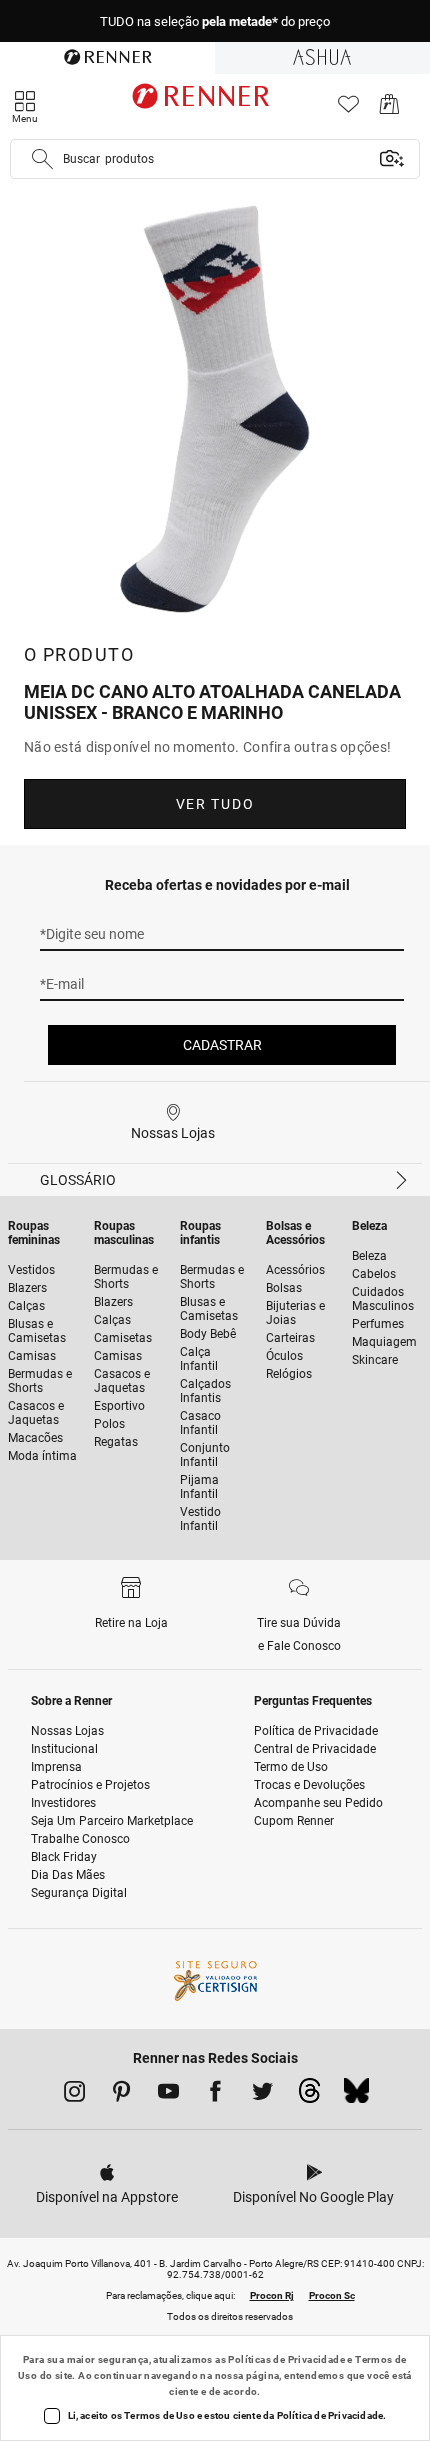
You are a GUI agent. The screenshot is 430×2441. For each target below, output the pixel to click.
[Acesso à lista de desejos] (348, 109)
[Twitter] (262, 2095)
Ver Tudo (215, 804)
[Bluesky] (356, 2096)
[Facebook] (215, 2095)
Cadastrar (222, 1045)
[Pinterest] (121, 2095)
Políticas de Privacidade (286, 2359)
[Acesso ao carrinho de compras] (389, 109)
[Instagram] (74, 2095)
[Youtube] (168, 2095)
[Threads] (309, 2096)
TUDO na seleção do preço (215, 21)
